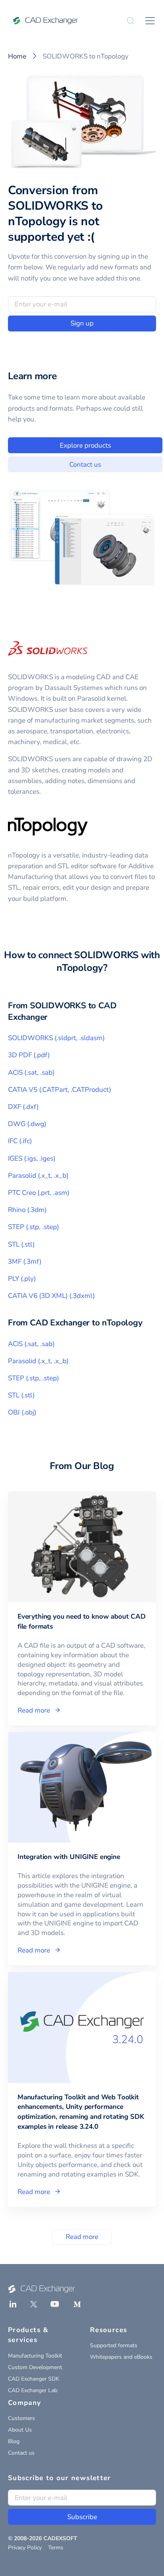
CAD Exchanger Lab (33, 2390)
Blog (14, 2441)
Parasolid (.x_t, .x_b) (38, 1176)
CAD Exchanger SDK (34, 2379)
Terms (56, 2548)
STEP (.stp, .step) (33, 1227)
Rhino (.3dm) (27, 1210)
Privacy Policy (25, 2548)
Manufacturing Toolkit (35, 2356)
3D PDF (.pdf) (29, 1055)
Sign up (82, 323)
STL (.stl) (21, 1244)
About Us (20, 2430)
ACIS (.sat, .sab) (31, 1073)
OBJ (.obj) (22, 1412)
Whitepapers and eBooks (121, 2357)
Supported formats (114, 2345)
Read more (82, 2237)
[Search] (131, 21)
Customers (21, 2418)
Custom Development (35, 2367)
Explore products (85, 445)
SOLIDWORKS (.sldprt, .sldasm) (56, 1038)
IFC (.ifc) (20, 1141)
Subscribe (82, 2517)
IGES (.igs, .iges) (32, 1158)
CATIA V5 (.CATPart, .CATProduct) (60, 1090)
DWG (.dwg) (27, 1124)
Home (17, 56)
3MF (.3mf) (25, 1262)
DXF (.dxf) (23, 1107)
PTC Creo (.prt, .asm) (39, 1193)
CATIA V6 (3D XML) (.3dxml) (51, 1296)
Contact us (85, 465)
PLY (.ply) (22, 1279)
